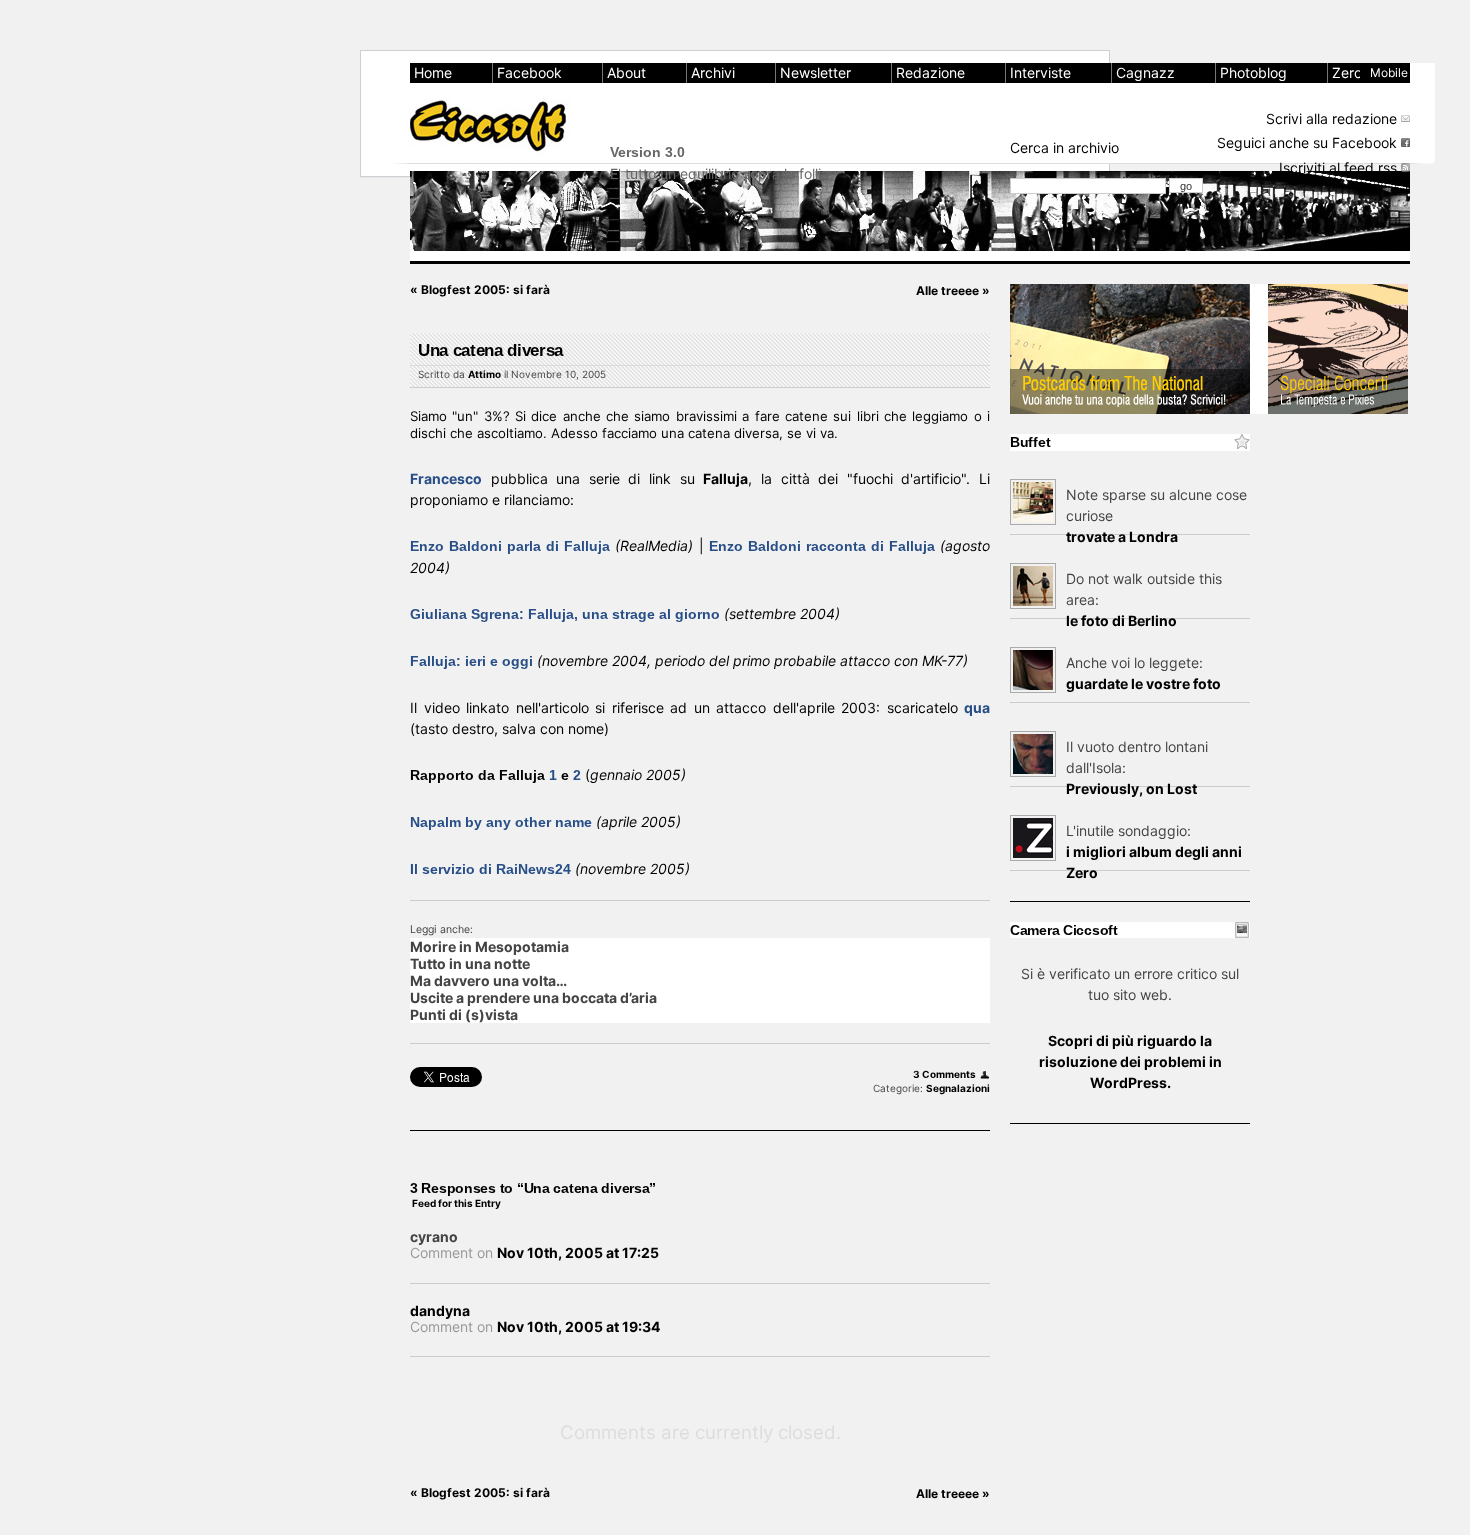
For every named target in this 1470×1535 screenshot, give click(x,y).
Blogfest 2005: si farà (480, 289)
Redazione (930, 72)
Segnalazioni (958, 1088)
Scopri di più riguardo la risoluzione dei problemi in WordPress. (1130, 1061)
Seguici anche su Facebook (1307, 142)
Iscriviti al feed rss (1338, 167)
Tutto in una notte (470, 963)
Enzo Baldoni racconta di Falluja (824, 546)
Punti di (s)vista (464, 1014)
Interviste (1040, 72)
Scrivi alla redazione (1331, 118)
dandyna (440, 1310)
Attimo (484, 374)
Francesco (446, 478)
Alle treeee (953, 290)
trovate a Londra (1122, 536)
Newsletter (815, 72)
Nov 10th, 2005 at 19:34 (578, 1326)
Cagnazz (1145, 72)
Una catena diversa (490, 350)
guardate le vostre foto (1143, 683)
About (626, 72)
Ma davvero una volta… (488, 980)
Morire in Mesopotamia (489, 946)
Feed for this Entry (456, 1203)
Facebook (529, 72)
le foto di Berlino (1121, 620)
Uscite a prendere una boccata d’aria (533, 997)
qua (977, 707)
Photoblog (1253, 72)
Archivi (713, 72)
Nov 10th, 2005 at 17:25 (578, 1252)
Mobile (1389, 72)
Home (433, 72)
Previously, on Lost (1131, 788)
